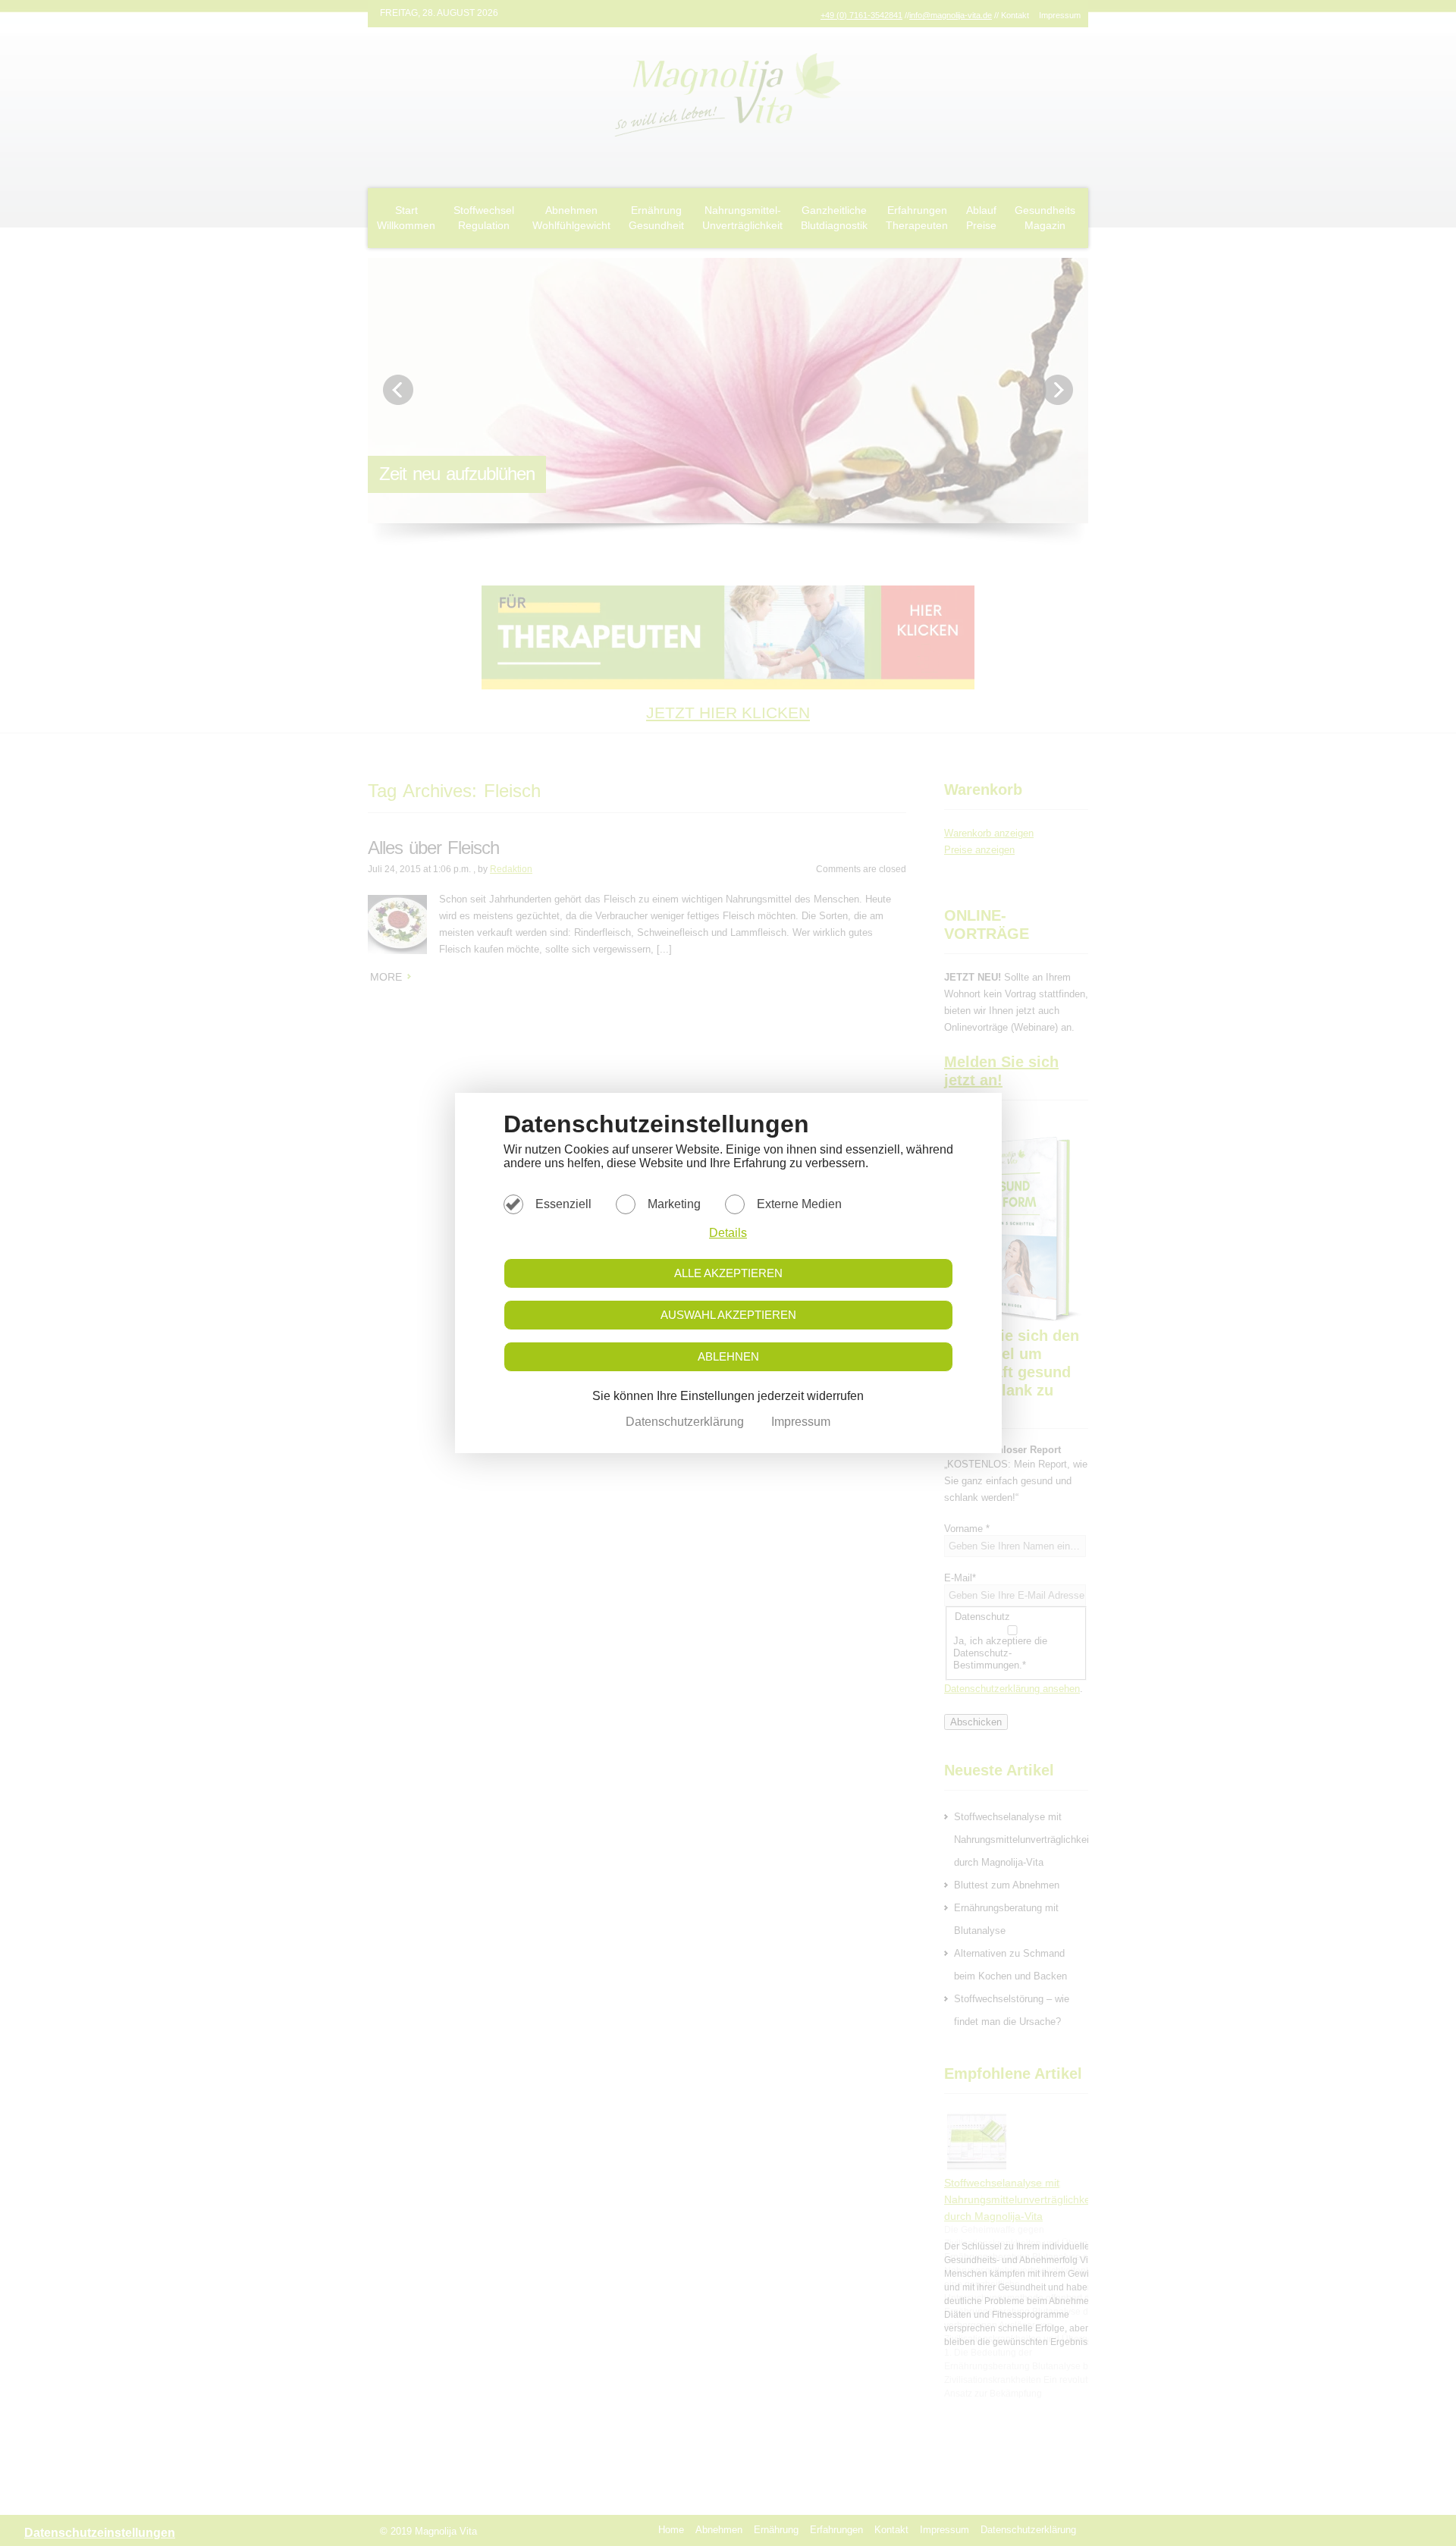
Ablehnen (728, 1356)
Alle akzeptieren (728, 1273)
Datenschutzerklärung (686, 1422)
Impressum (801, 1422)
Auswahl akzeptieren (728, 1315)
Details (728, 1233)
